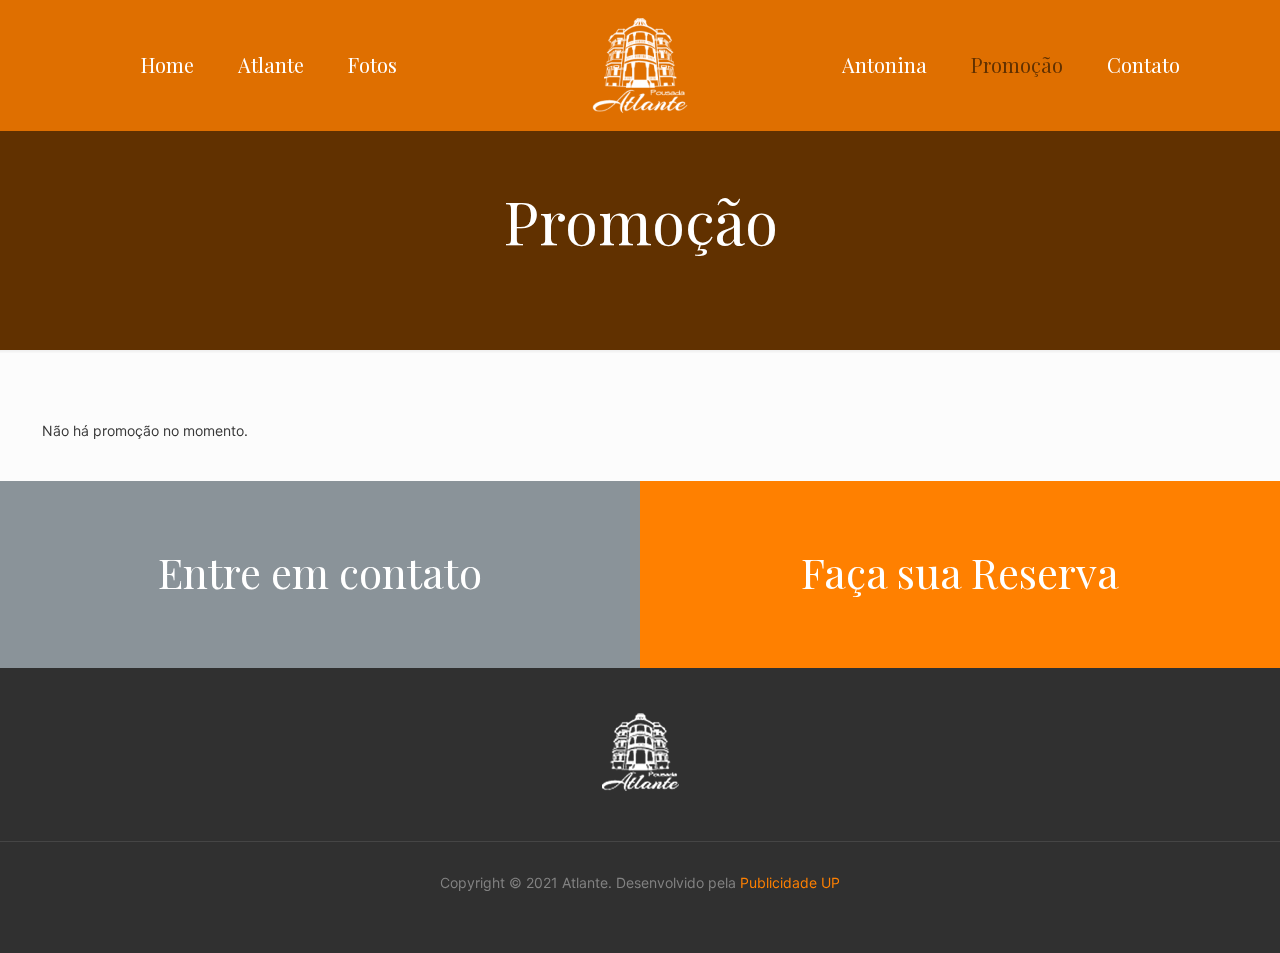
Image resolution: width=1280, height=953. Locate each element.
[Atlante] (639, 65)
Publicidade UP (790, 882)
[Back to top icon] (1184, 912)
